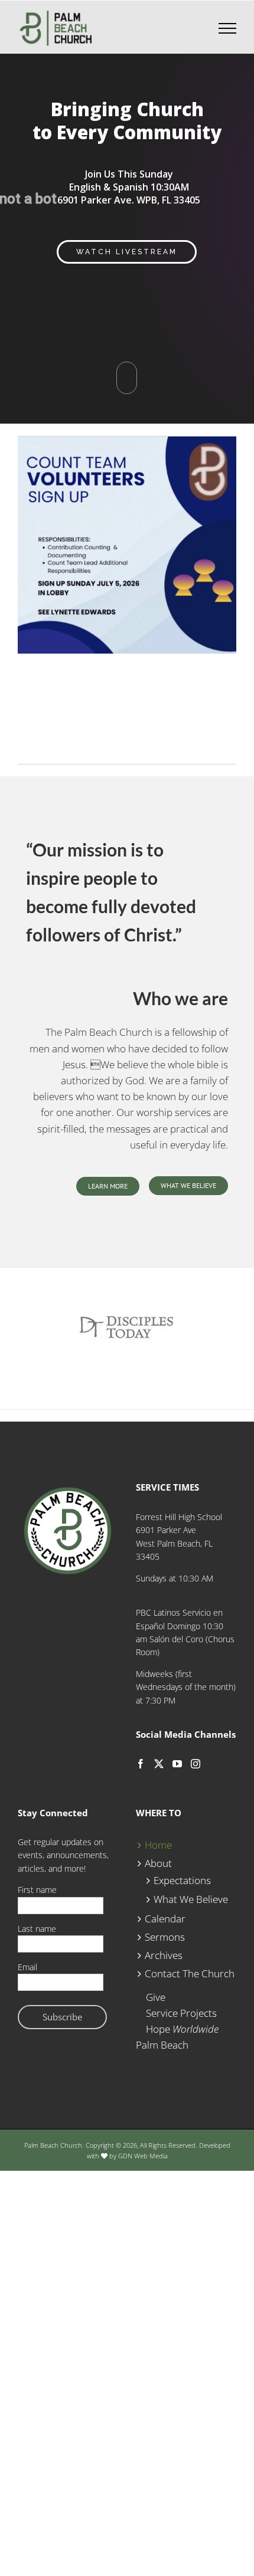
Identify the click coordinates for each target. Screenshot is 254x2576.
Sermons (165, 1937)
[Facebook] (141, 1764)
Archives (164, 1955)
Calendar (165, 1919)
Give (156, 1997)
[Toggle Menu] (227, 28)
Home (158, 1845)
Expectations (182, 1880)
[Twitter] (159, 1764)
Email (27, 1967)
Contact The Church (190, 1973)
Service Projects (181, 2013)
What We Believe (191, 1899)
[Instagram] (196, 1764)
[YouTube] (177, 1764)
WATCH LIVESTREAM (127, 252)
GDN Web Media (143, 2156)
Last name (37, 1929)
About (158, 1863)
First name (37, 1890)
